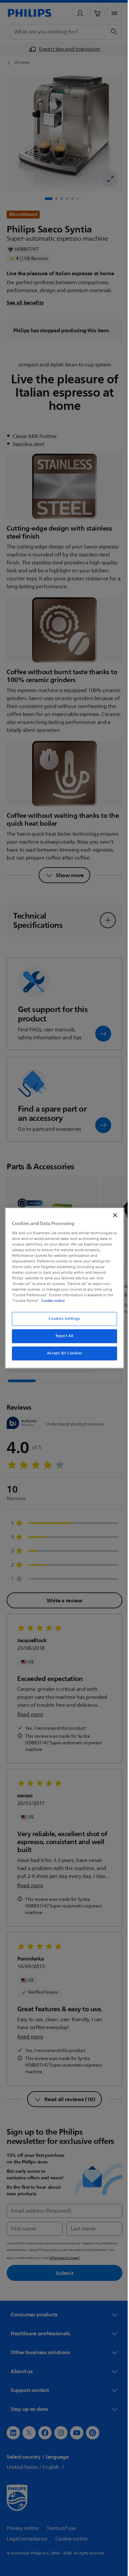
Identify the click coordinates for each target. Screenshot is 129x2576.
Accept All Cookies (62, 1353)
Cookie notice (51, 1301)
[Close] (112, 1215)
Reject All (62, 1336)
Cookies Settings (62, 1319)
